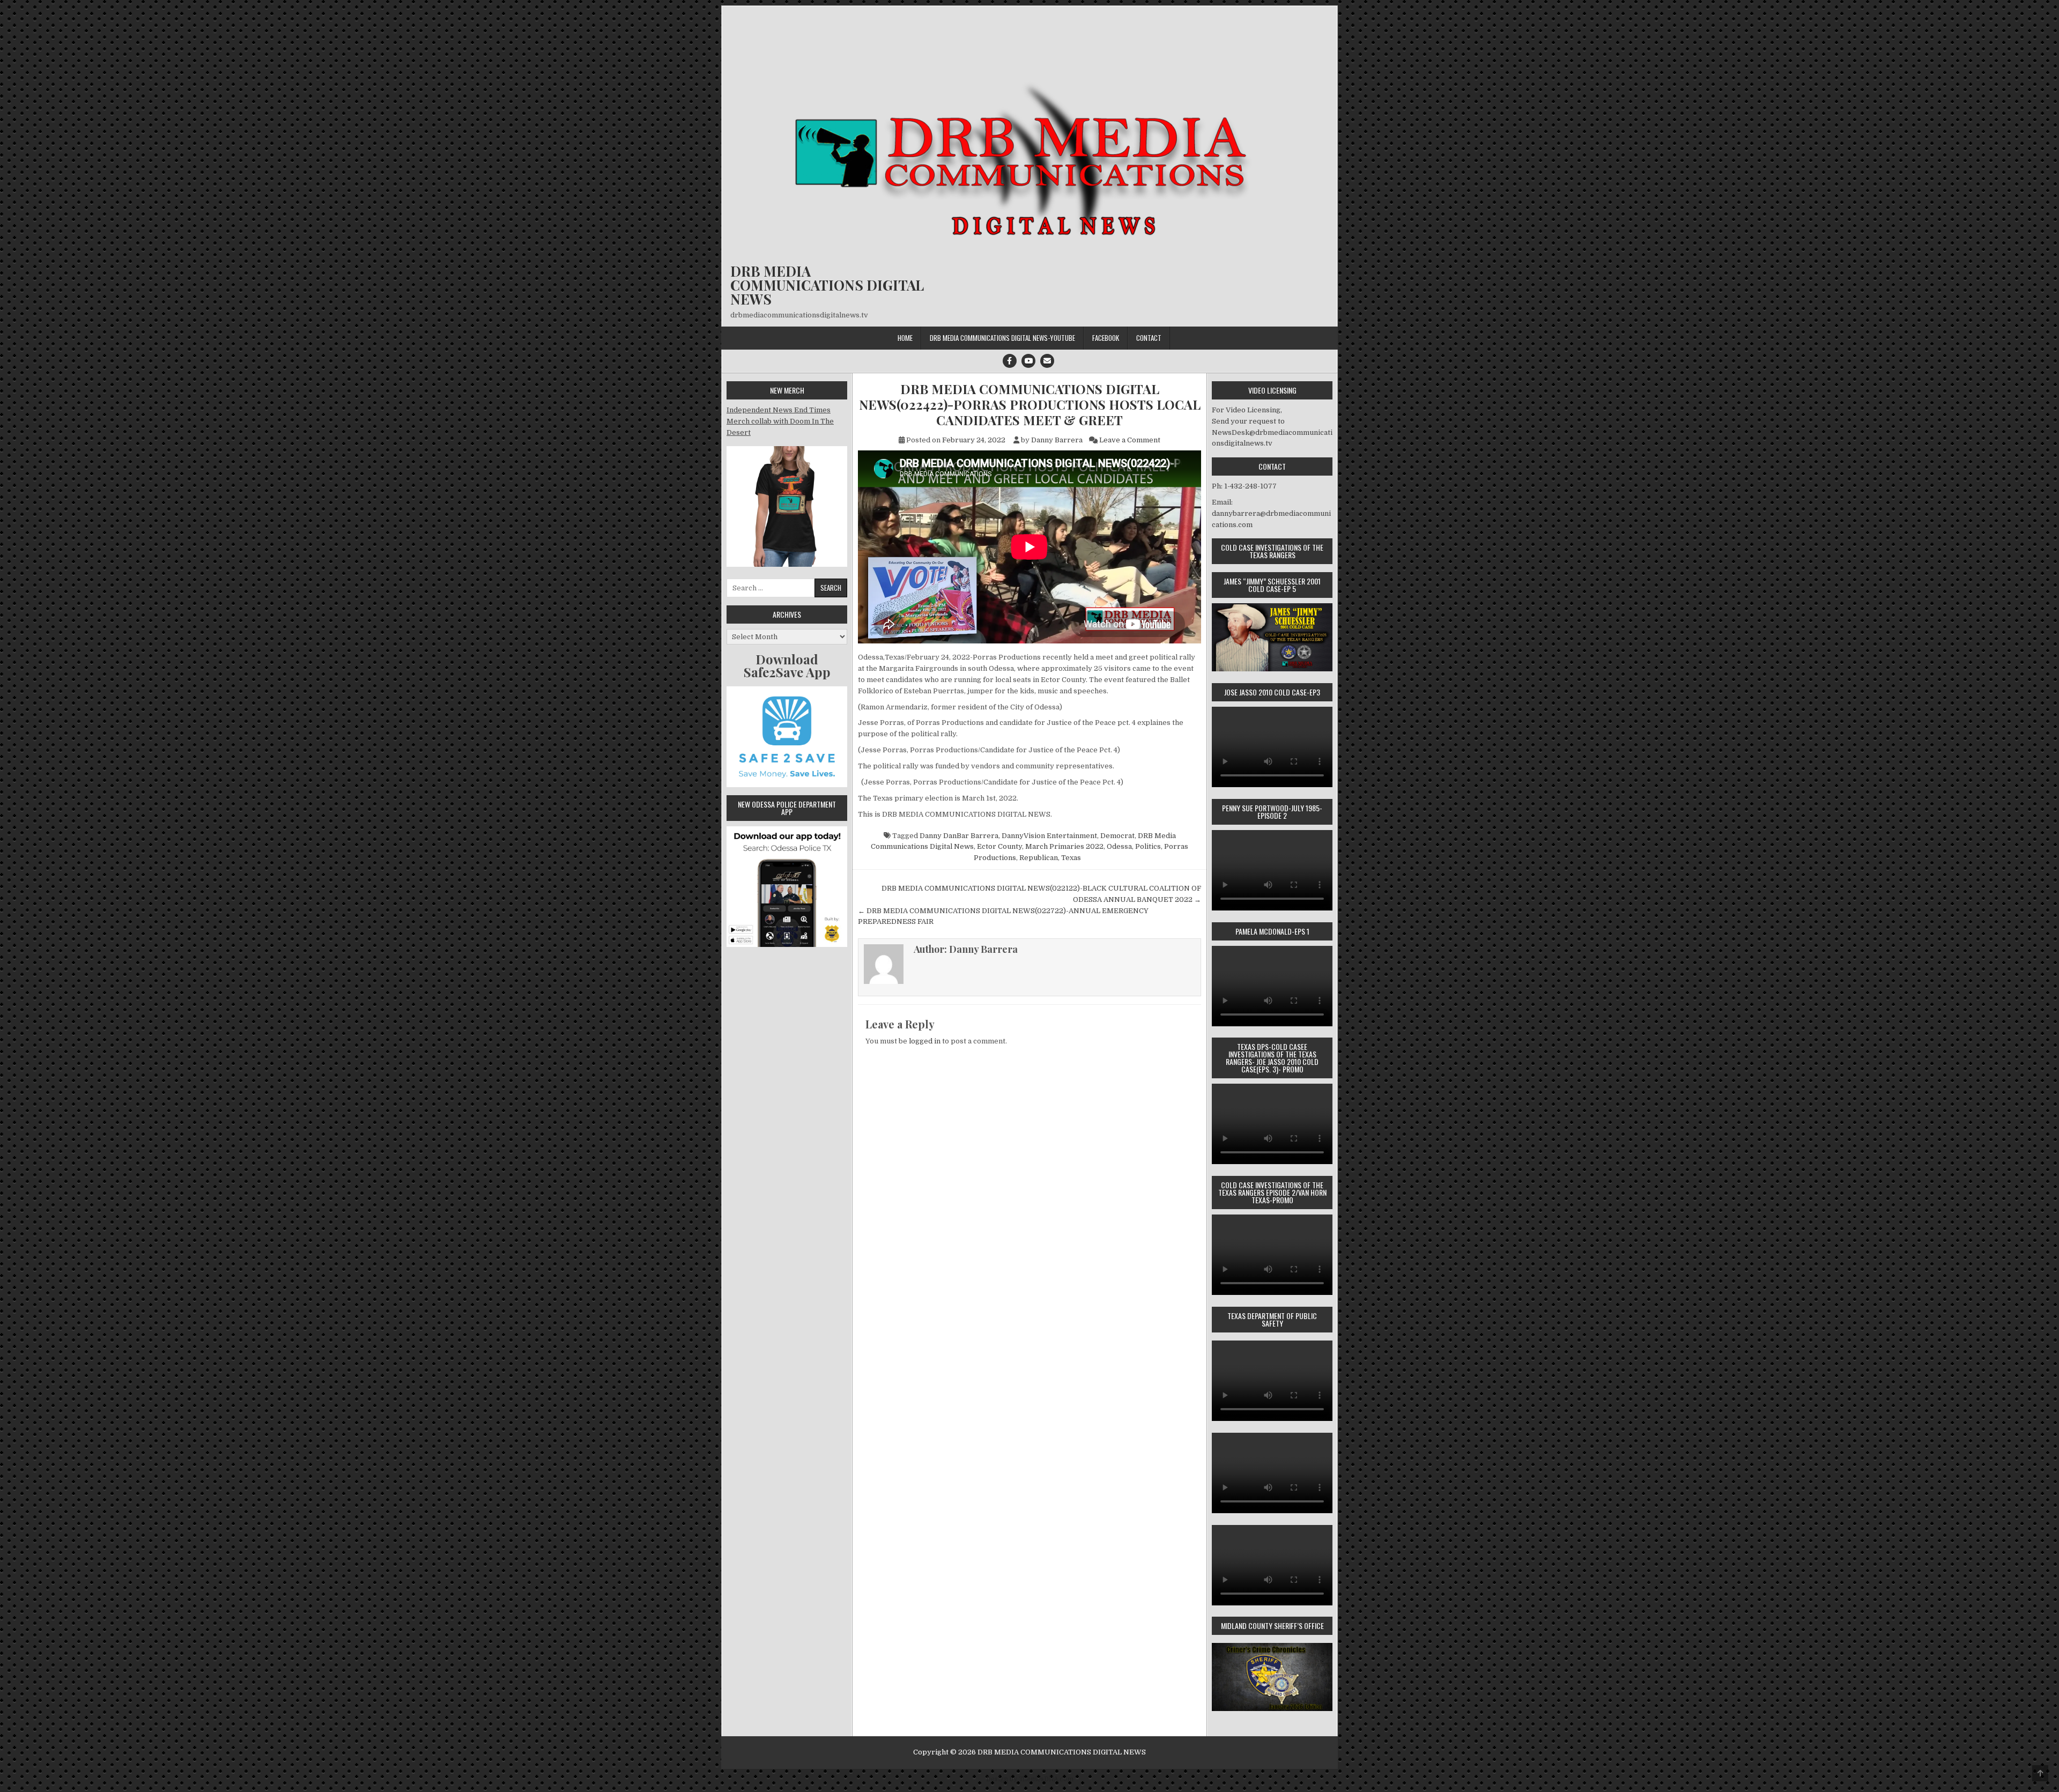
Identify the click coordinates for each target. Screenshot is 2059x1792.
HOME (905, 338)
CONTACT (1149, 338)
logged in (925, 1041)
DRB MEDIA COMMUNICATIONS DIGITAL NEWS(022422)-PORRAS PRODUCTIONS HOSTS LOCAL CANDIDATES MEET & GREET (1030, 404)
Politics (1148, 846)
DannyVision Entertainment (1049, 836)
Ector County (999, 846)
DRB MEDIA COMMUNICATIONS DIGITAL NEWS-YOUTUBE (1002, 338)
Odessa (1119, 846)
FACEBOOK (1106, 338)
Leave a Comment (1130, 440)
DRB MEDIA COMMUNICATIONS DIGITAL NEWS (827, 285)
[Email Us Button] (1047, 361)
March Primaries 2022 (1064, 846)
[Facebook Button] (1010, 361)
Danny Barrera (1057, 440)
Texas (1071, 858)
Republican (1039, 858)
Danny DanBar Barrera (959, 836)
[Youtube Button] (1028, 361)
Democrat (1117, 836)
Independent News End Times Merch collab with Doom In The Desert (780, 421)
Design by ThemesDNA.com (1030, 1779)
